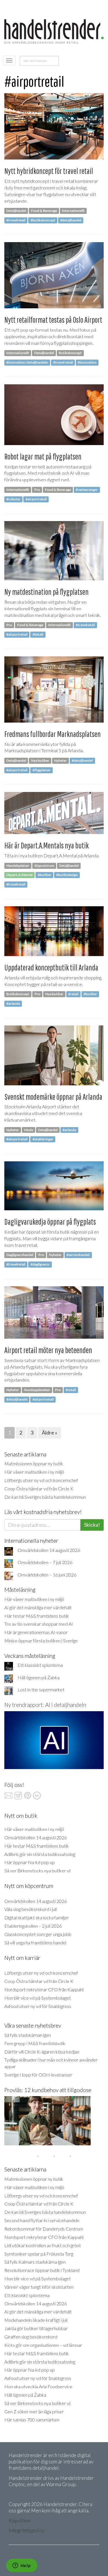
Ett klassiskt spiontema (40, 1665)
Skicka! (92, 1525)
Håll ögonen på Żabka (39, 1677)
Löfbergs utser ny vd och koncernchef (41, 1480)
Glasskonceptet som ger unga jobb (38, 1934)
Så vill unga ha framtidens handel (35, 1943)
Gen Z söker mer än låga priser (34, 2411)
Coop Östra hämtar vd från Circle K (39, 1489)
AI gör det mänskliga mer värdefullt (38, 1607)
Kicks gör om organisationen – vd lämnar (43, 2345)
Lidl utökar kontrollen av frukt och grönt (43, 2245)
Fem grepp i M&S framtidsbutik (35, 2043)
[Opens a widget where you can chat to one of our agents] (22, 2566)
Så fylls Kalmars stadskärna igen (35, 2262)
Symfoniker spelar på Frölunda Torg (39, 2254)
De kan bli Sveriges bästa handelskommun (45, 1497)
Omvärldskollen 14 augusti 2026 (49, 1550)
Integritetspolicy (26, 2530)
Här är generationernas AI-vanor (36, 1632)
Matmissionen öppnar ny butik (34, 1463)
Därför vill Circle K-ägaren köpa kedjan (42, 2052)
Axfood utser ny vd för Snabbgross (38, 2006)
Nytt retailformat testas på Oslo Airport (53, 320)
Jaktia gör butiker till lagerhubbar (36, 2328)
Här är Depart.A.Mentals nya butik (47, 845)
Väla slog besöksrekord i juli (31, 1909)
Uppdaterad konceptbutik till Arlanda (51, 967)
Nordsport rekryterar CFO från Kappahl (44, 1989)
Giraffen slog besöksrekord (31, 2337)
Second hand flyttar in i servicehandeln (42, 2220)
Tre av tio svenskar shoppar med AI (39, 1624)
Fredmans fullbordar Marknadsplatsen (53, 734)
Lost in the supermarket (41, 1689)
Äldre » (50, 1433)
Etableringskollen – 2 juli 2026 (33, 1926)
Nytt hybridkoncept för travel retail (49, 171)
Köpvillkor (20, 2521)
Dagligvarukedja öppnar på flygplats (50, 1222)
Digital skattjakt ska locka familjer (37, 1917)
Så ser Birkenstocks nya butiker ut (38, 1871)
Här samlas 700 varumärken (32, 2420)
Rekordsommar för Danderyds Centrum (44, 2229)
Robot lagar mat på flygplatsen (43, 456)
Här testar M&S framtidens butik (37, 1616)
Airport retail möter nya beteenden (48, 1350)
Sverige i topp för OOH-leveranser (38, 2075)
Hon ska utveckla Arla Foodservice (38, 2386)
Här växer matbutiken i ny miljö (34, 1472)
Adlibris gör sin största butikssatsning (40, 1854)
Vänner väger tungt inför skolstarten (39, 2287)
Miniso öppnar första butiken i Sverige (41, 1641)
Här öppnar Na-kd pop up (30, 1862)
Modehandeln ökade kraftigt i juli (36, 2320)
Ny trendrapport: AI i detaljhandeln (45, 1705)
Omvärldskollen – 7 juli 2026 (45, 1562)
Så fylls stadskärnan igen (28, 2035)
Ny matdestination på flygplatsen (47, 592)
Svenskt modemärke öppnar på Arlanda (53, 1097)
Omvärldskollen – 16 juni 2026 (47, 1575)
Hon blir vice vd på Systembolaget (38, 1998)
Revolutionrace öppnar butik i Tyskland (42, 2270)
